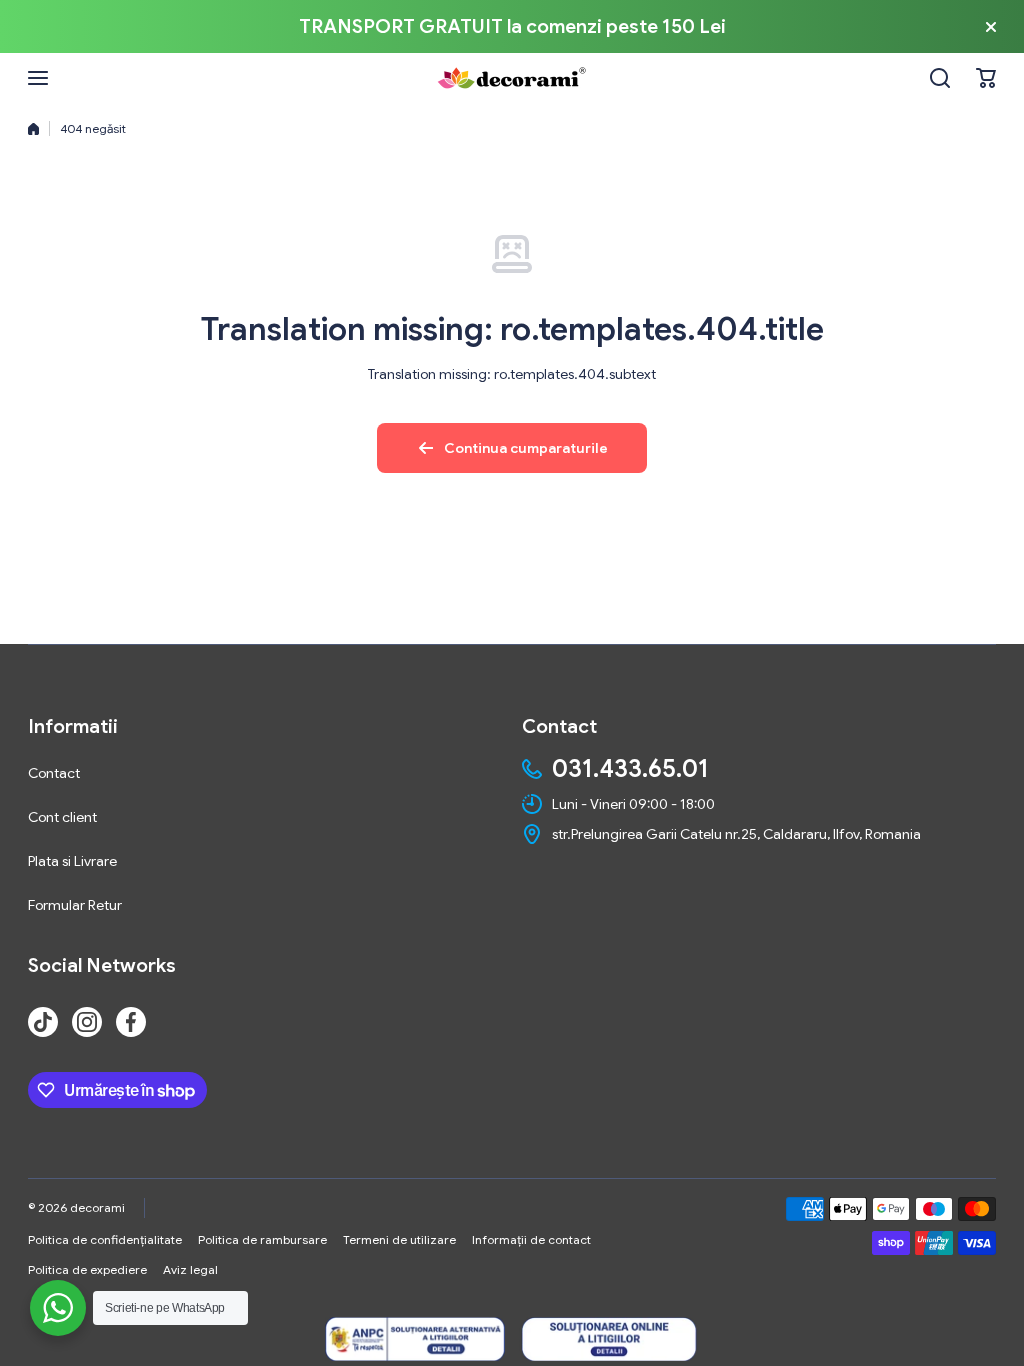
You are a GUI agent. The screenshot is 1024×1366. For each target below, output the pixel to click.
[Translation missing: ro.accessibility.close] (991, 27)
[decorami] (512, 78)
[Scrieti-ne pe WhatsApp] (58, 1308)
